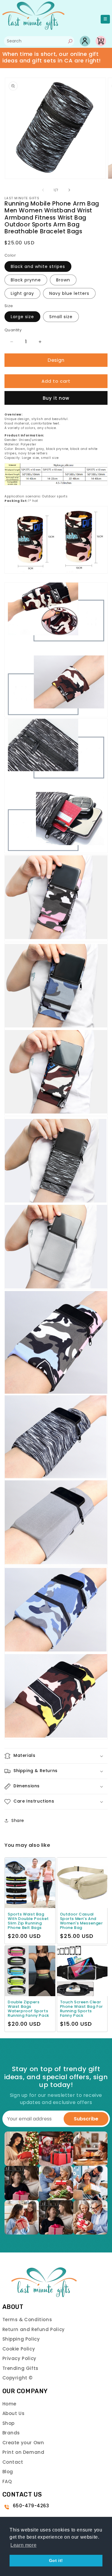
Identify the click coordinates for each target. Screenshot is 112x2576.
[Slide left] (43, 190)
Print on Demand (23, 2452)
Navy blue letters (69, 293)
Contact (13, 2462)
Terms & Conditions (27, 2320)
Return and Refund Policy (34, 2329)
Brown (63, 280)
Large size (22, 317)
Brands (11, 2433)
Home (9, 2404)
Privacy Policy (19, 2358)
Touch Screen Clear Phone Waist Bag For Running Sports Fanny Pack (82, 2009)
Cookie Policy (19, 2349)
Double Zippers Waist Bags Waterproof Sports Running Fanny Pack (29, 2009)
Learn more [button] (23, 2545)
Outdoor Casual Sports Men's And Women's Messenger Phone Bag (82, 1921)
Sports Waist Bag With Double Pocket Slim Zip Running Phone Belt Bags (28, 1921)
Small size (61, 317)
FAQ (7, 2481)
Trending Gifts (20, 2368)
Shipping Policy (21, 2339)
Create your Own (23, 2443)
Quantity (13, 330)
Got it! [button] (56, 2560)
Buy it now (56, 398)
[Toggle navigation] (105, 19)
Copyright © (18, 2378)
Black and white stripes (38, 266)
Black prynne (26, 280)
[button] (56, 1756)
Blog (8, 2472)
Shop (9, 2423)
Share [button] (18, 1820)
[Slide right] (69, 190)
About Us (14, 2413)
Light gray (22, 293)
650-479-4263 (31, 2506)
